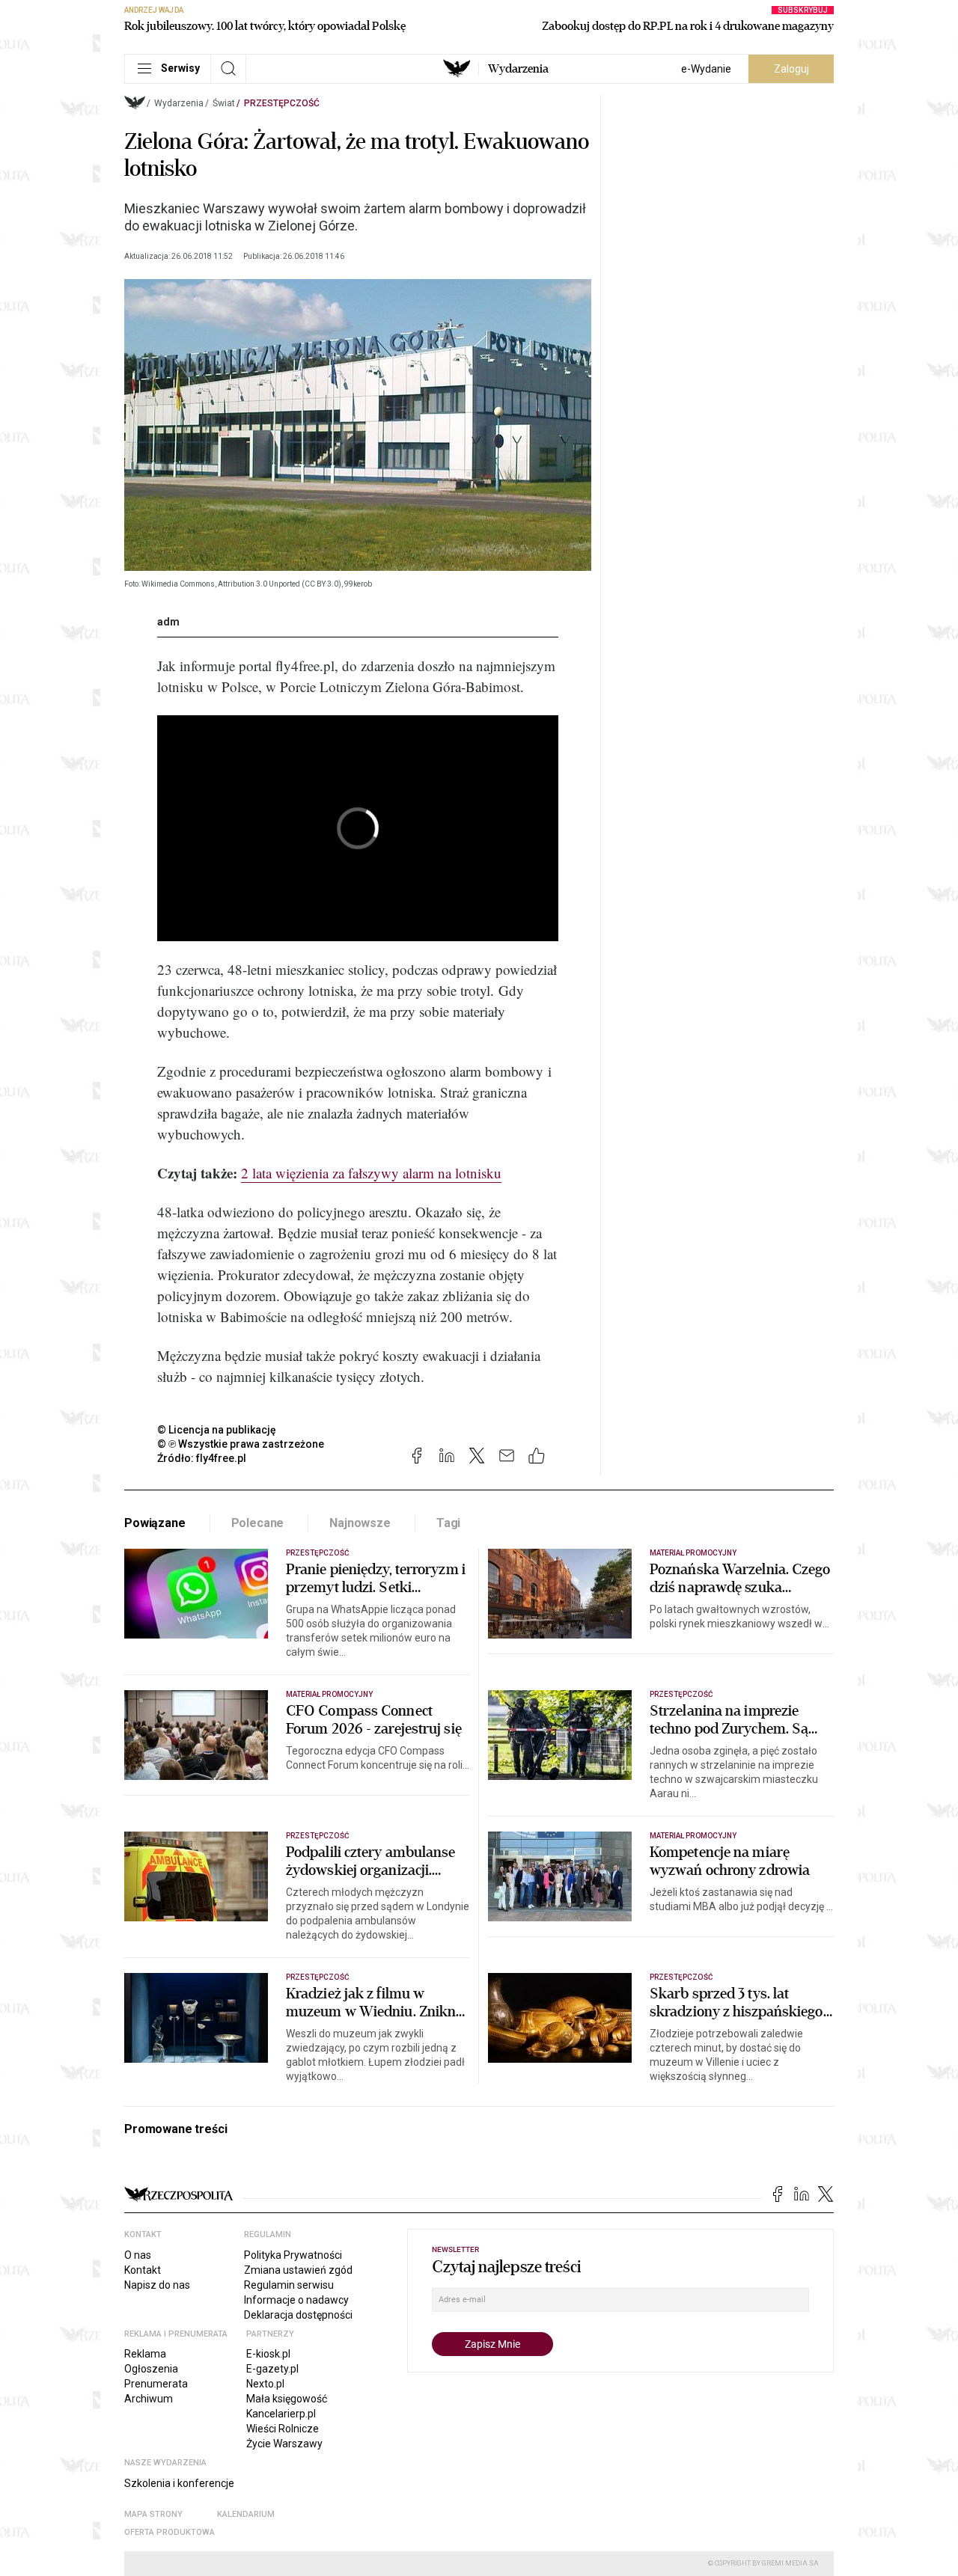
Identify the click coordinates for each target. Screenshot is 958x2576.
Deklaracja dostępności (298, 2315)
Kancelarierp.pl (281, 2414)
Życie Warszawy (284, 2444)
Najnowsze (360, 1523)
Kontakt (143, 2270)
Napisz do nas (157, 2285)
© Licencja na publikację (217, 1430)
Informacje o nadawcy (296, 2300)
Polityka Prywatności (293, 2255)
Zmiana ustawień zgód (298, 2270)
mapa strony (153, 2514)
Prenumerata (156, 2384)
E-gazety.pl (272, 2369)
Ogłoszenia (151, 2369)
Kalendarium (246, 2514)
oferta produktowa (170, 2532)
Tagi (448, 1523)
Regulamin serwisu (289, 2285)
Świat (224, 103)
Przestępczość (282, 103)
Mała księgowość (287, 2399)
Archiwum (149, 2399)
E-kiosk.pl (268, 2354)
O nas (138, 2255)
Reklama (145, 2354)
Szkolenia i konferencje (179, 2483)
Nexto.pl (265, 2384)
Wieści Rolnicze (283, 2429)
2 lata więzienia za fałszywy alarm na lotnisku (371, 1173)
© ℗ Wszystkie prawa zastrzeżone (241, 1444)
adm (168, 622)
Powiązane (155, 1523)
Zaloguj (791, 69)
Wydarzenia (518, 69)
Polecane (258, 1523)
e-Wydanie (706, 69)
